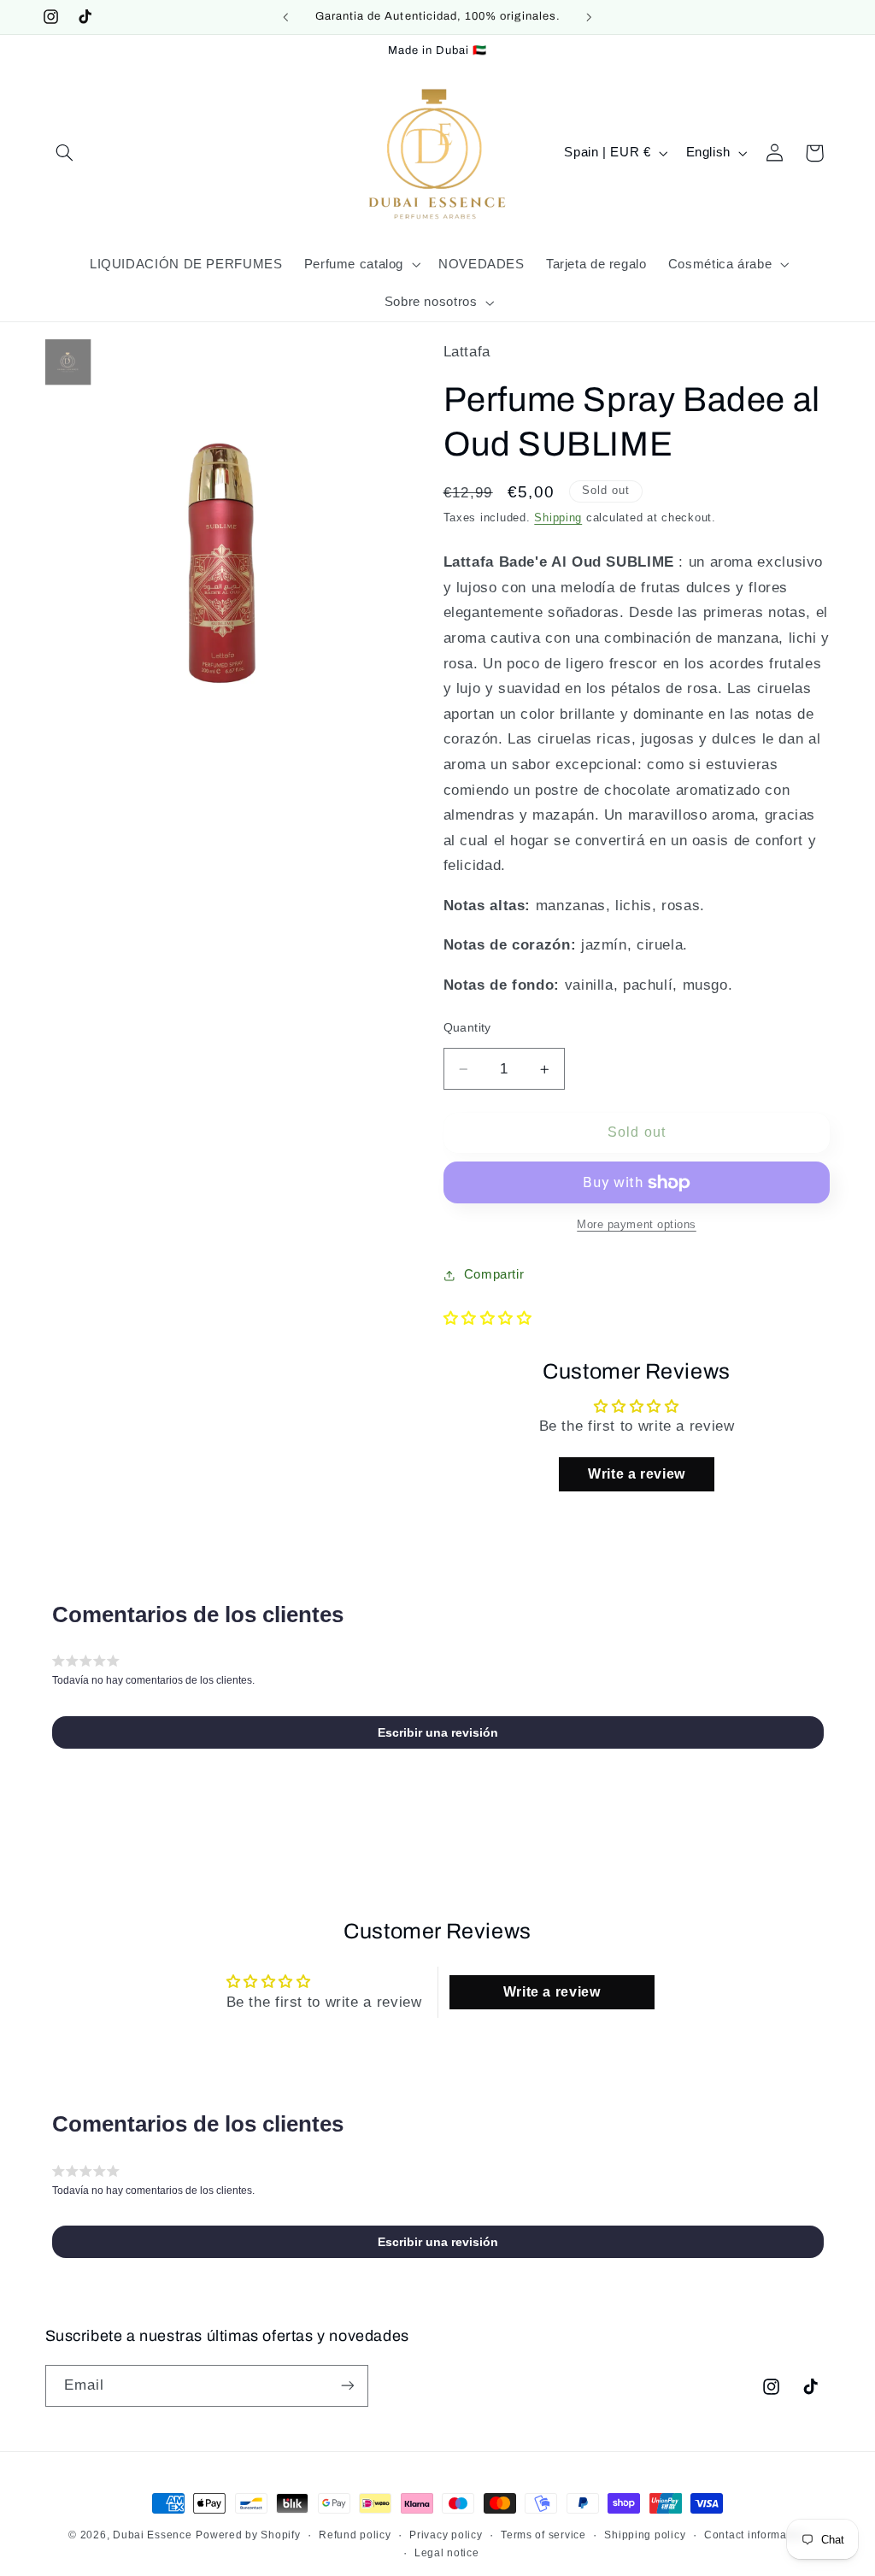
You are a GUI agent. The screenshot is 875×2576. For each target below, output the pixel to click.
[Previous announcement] (285, 17)
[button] (65, 153)
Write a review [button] (637, 1474)
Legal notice (447, 2553)
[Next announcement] (590, 17)
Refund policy (355, 2535)
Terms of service (543, 2535)
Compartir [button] (494, 1274)
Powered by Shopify (248, 2535)
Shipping (558, 518)
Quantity (467, 1028)
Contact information (755, 2535)
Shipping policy (645, 2535)
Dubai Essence (153, 2535)
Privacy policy (446, 2535)
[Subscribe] (347, 2386)
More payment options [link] (637, 1225)
